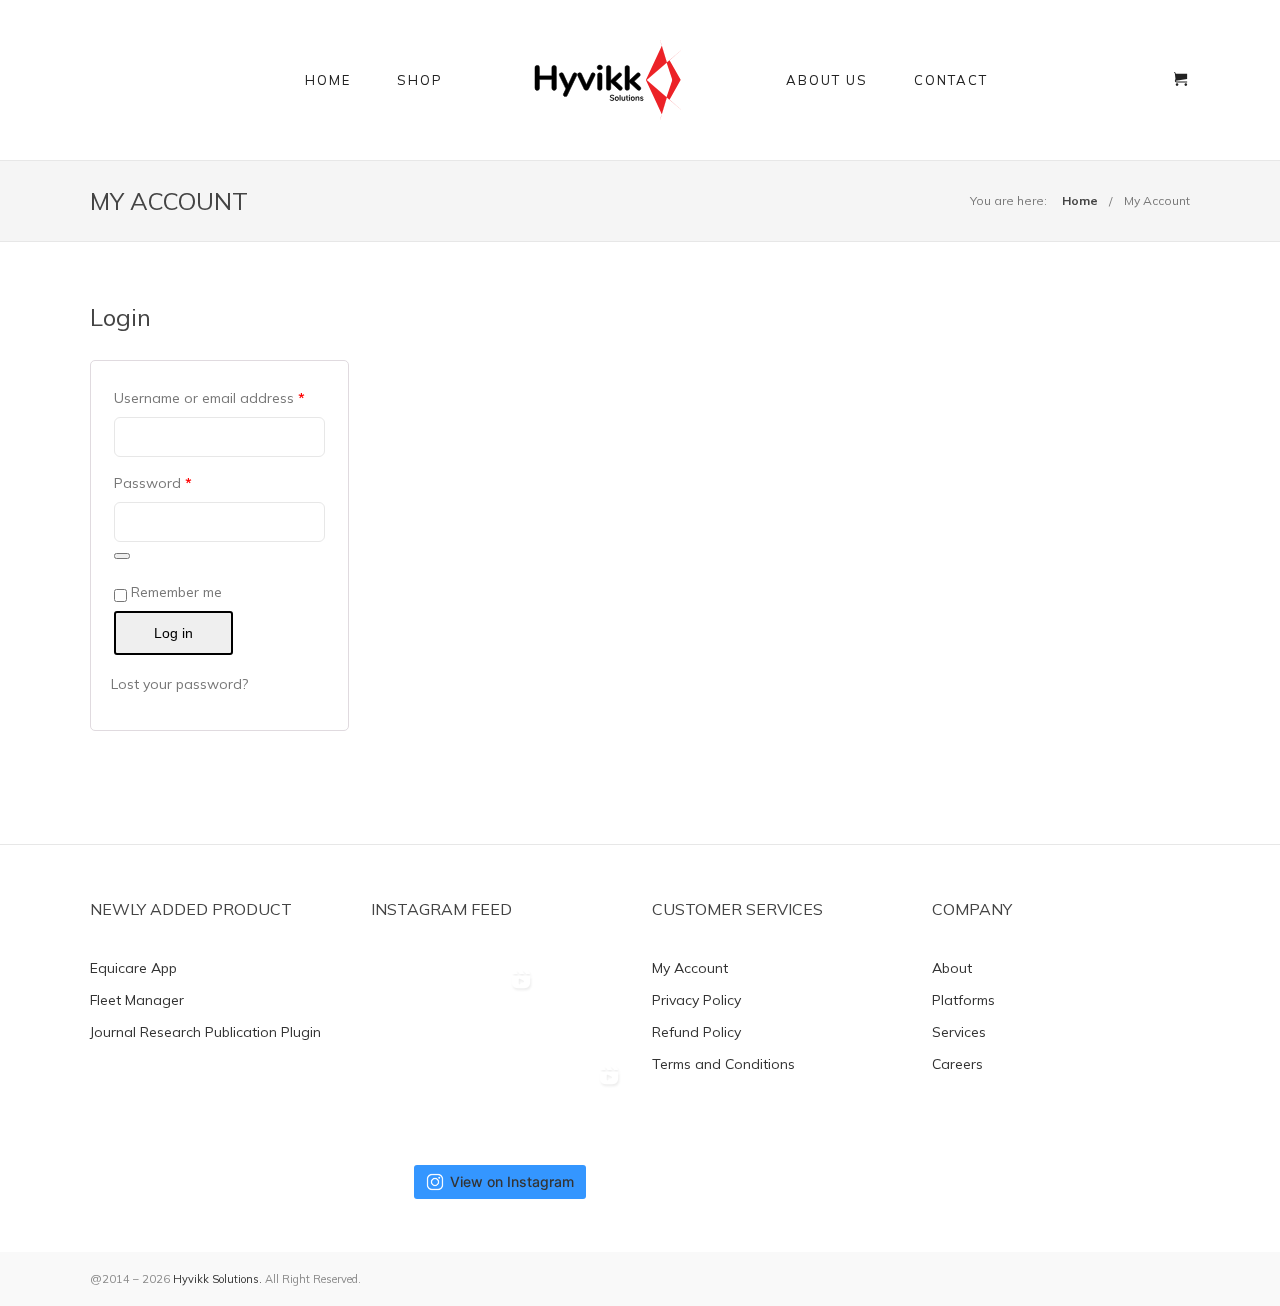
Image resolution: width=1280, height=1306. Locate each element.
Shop (420, 80)
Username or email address (209, 398)
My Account (1157, 200)
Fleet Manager (137, 1000)
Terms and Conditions (723, 1064)
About (952, 968)
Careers (957, 1064)
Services (959, 1032)
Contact (951, 80)
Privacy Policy (696, 1000)
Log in (173, 633)
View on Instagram (512, 1181)
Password (153, 483)
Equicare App (133, 968)
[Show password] (122, 556)
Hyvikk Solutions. (217, 1279)
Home (328, 80)
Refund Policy (696, 1032)
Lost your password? (179, 684)
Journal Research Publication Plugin (205, 1032)
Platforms (963, 1000)
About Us (827, 80)
